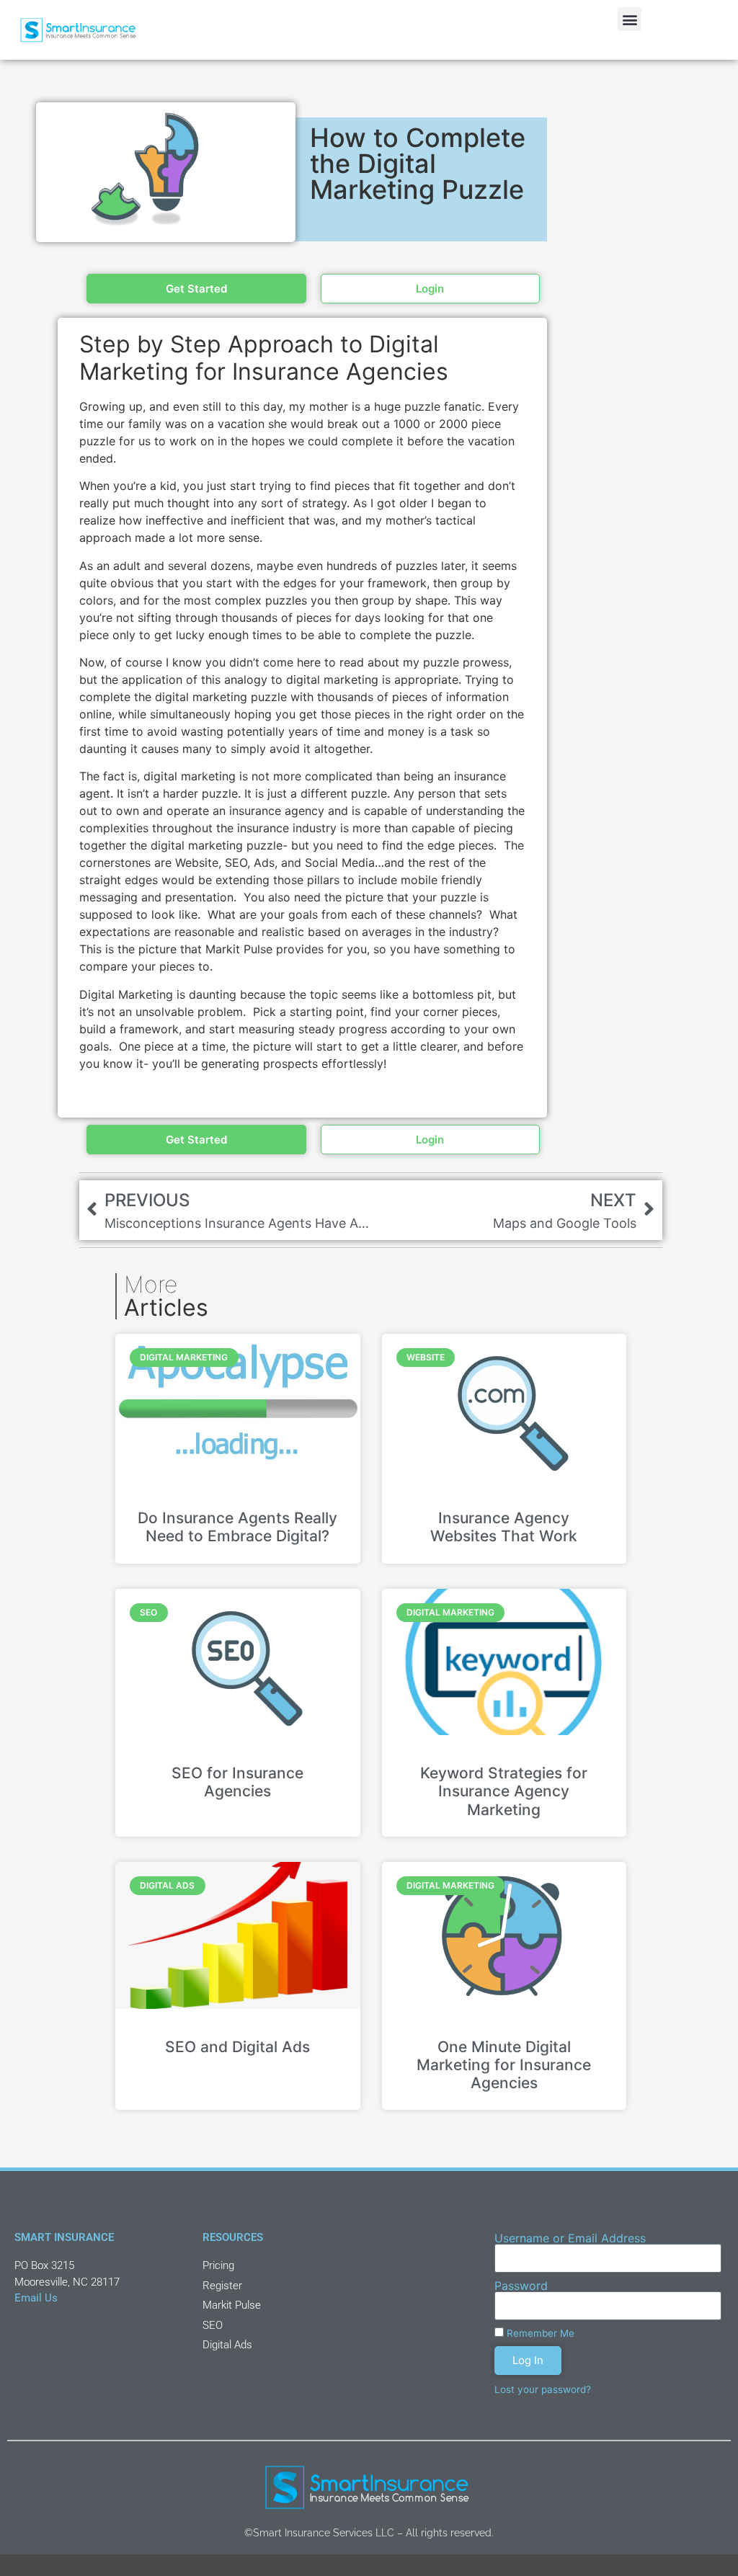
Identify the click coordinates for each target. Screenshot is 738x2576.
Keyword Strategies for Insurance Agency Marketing (504, 1791)
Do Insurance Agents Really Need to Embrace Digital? (237, 1527)
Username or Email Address (570, 2238)
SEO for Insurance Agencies (237, 1782)
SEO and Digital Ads (237, 2047)
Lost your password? (543, 2389)
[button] (630, 19)
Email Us (36, 2298)
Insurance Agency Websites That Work (504, 1527)
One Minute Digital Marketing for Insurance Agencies (504, 2065)
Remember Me (539, 2333)
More (166, 1296)
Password (521, 2286)
